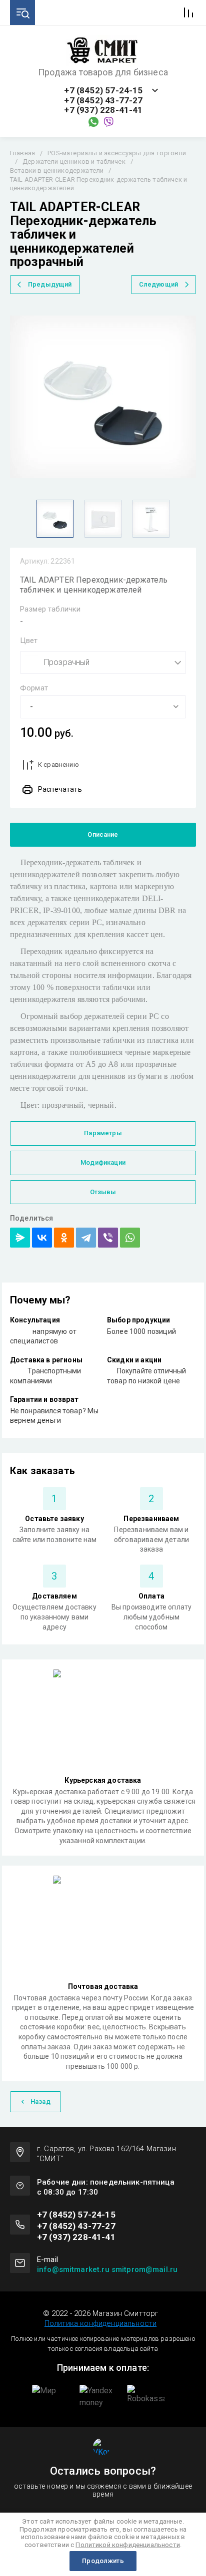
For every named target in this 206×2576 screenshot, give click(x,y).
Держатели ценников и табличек (74, 161)
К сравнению (58, 765)
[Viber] (108, 1238)
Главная (22, 153)
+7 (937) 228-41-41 (103, 110)
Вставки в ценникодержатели (57, 170)
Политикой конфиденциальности (127, 2545)
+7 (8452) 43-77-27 (103, 101)
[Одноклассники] (64, 1238)
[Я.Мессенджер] (20, 1238)
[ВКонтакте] (42, 1238)
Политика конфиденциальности (100, 2323)
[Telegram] (86, 1238)
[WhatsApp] (130, 1238)
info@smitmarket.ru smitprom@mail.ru (107, 2269)
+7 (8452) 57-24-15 (103, 91)
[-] (103, 707)
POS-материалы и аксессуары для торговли (117, 153)
